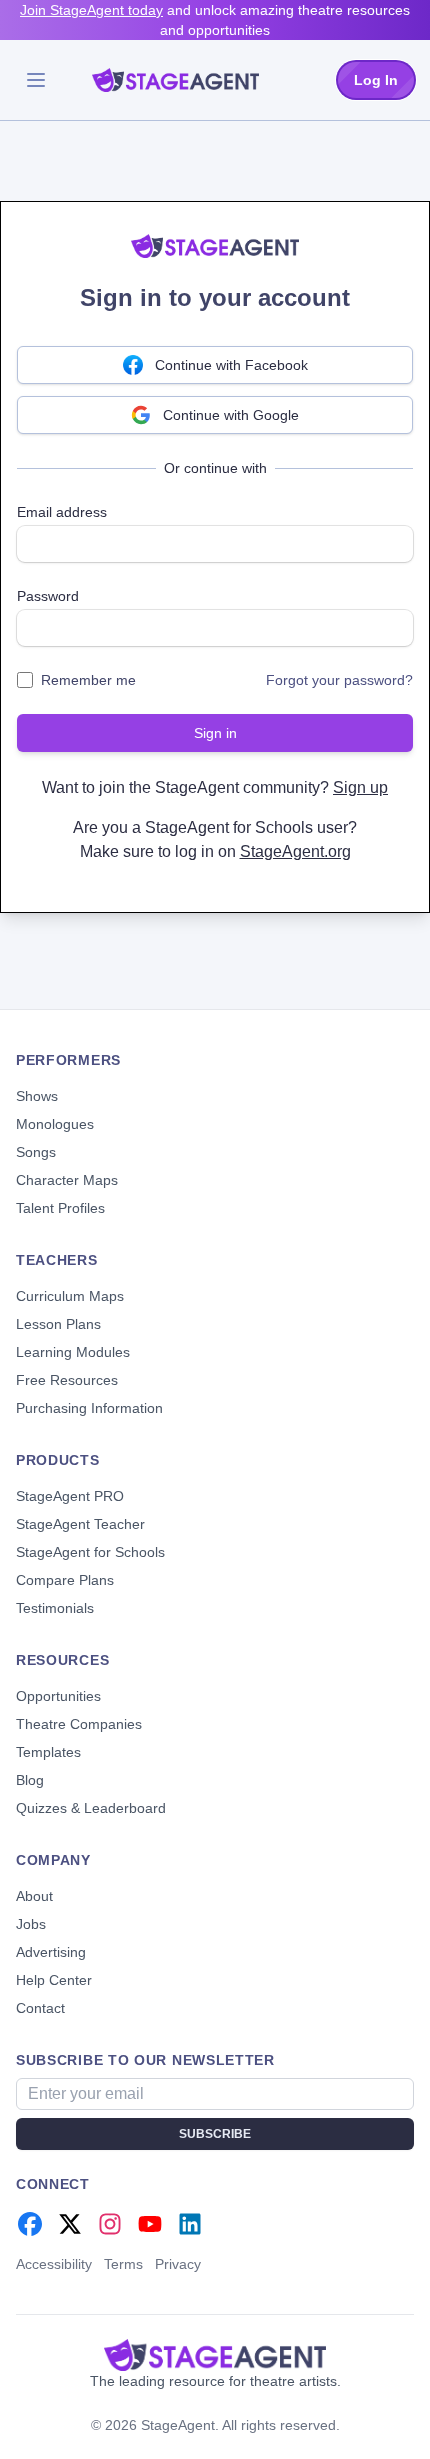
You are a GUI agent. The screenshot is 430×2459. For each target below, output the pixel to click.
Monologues (55, 1124)
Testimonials (55, 1608)
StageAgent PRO (70, 1496)
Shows (37, 1096)
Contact (40, 2008)
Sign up (360, 787)
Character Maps (67, 1180)
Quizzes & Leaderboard (91, 1808)
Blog (30, 1780)
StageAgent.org (295, 851)
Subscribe (215, 2134)
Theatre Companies (79, 1724)
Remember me (88, 680)
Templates (48, 1752)
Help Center (54, 1980)
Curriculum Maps (70, 1296)
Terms (123, 2264)
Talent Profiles (60, 1208)
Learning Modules (73, 1352)
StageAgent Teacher (80, 1524)
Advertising (51, 1952)
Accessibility (54, 2264)
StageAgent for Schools (90, 1552)
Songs (36, 1152)
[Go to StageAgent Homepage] (215, 2355)
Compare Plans (65, 1580)
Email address (62, 512)
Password (48, 596)
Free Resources (67, 1380)
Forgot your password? (339, 680)
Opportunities (58, 1696)
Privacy (178, 2264)
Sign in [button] (215, 733)
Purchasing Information (89, 1408)
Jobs (31, 1924)
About (34, 1896)
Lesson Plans (58, 1324)
